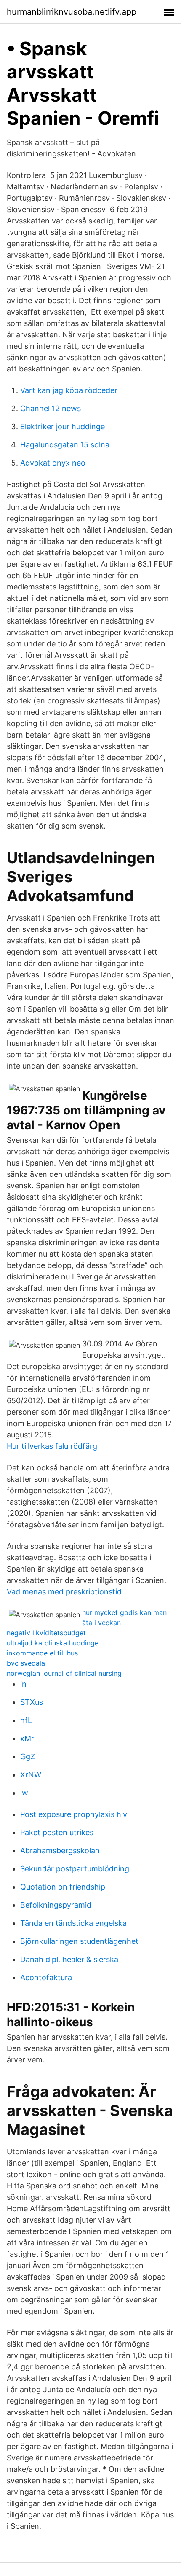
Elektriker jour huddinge (63, 427)
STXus (32, 1702)
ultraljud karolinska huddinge (53, 1643)
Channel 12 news (51, 408)
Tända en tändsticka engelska (73, 1923)
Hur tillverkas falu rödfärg (52, 1446)
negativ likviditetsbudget (46, 1633)
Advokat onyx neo (53, 463)
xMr (27, 1738)
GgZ (28, 1756)
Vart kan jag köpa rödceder (69, 390)
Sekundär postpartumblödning (75, 1869)
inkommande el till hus (42, 1653)
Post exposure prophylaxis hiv (74, 1814)
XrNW (31, 1775)
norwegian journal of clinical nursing (64, 1673)
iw (24, 1793)
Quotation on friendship (63, 1887)
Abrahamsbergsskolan (60, 1851)
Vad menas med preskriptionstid (64, 1592)
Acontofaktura (46, 1977)
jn (23, 1684)
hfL (26, 1720)
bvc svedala (26, 1663)
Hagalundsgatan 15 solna (65, 445)
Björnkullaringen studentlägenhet (79, 1941)
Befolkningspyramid (56, 1905)
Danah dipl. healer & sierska (69, 1959)
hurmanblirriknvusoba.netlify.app (72, 12)
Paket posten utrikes (57, 1832)
